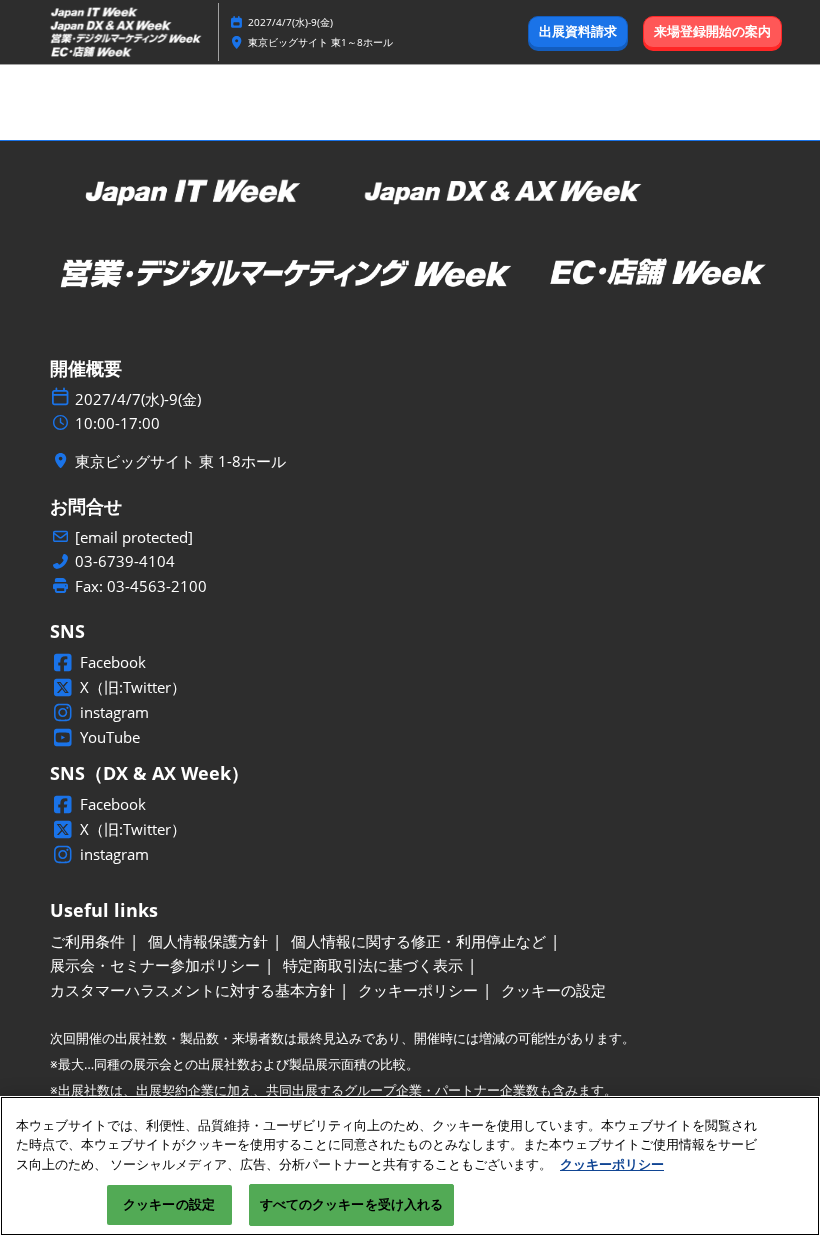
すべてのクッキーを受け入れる (352, 1204)
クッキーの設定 (169, 1204)
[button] (578, 32)
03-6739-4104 (125, 561)
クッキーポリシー (612, 1164)
